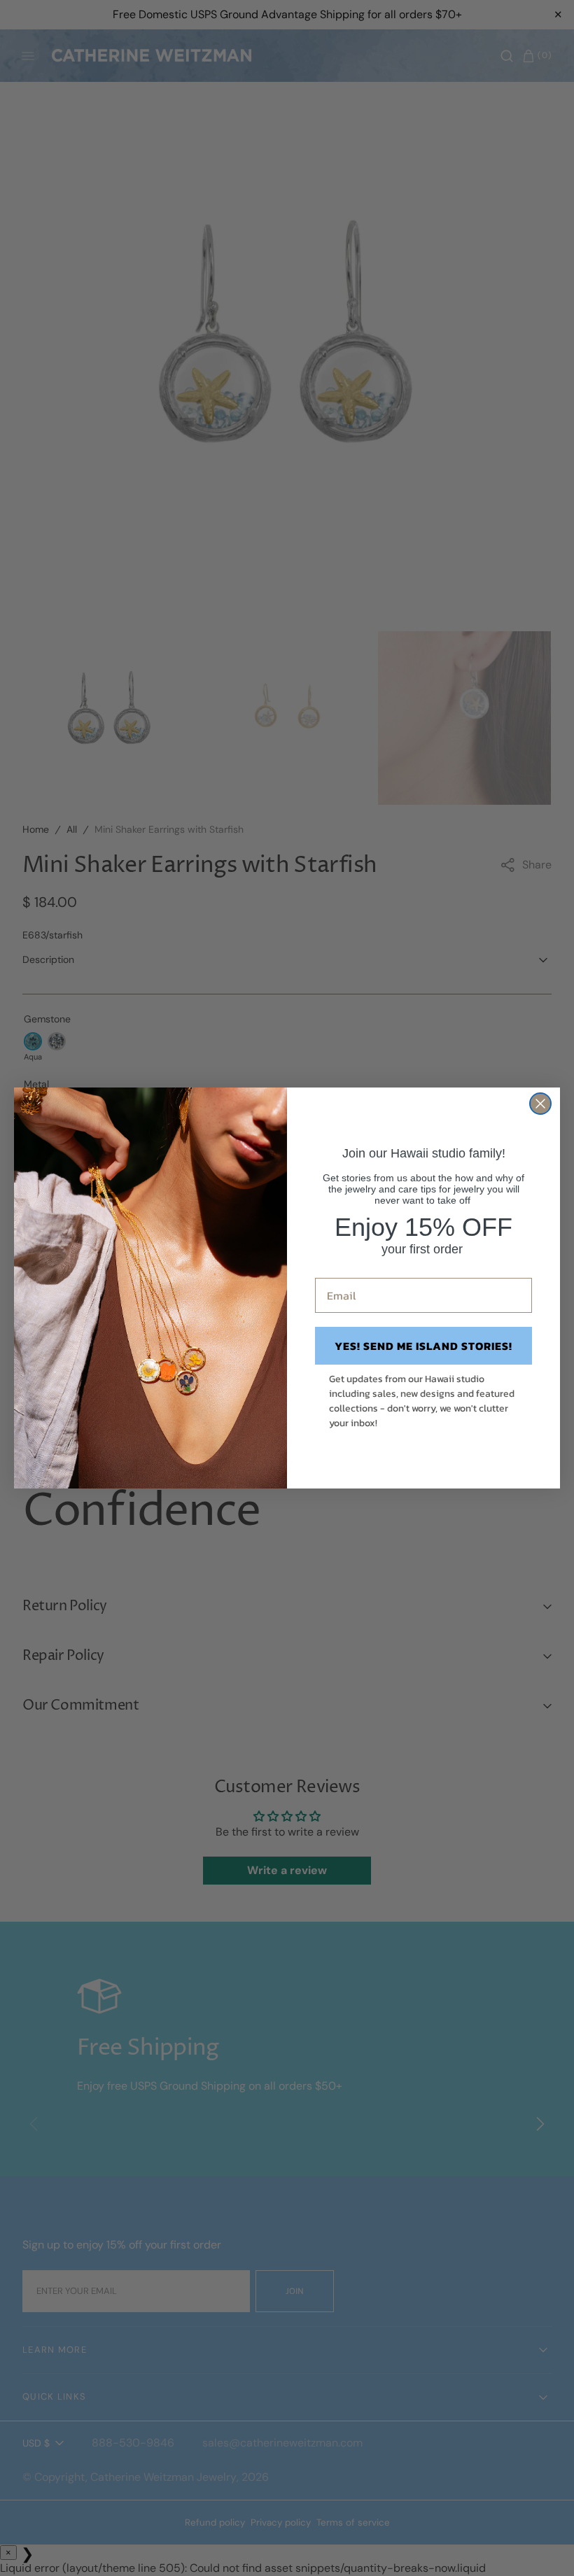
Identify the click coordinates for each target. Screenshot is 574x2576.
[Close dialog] (540, 1104)
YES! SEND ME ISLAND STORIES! (423, 1346)
